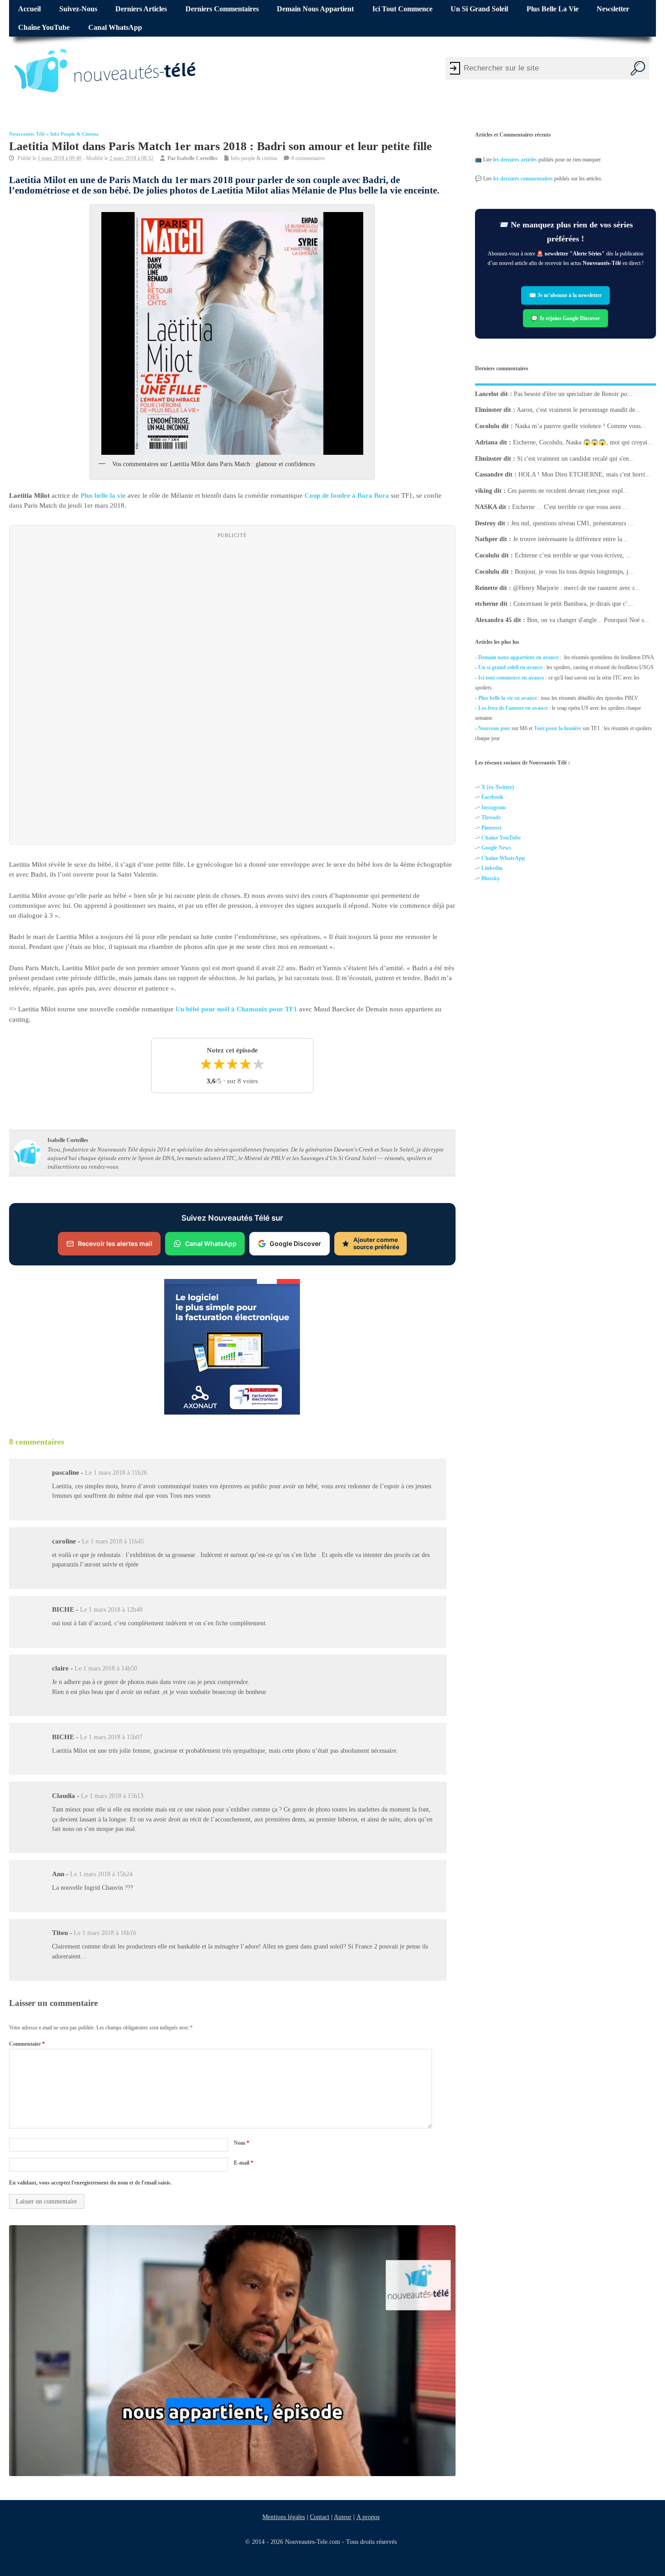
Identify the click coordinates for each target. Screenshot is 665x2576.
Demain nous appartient (315, 9)
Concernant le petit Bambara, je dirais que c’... (573, 604)
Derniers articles (141, 9)
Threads (491, 817)
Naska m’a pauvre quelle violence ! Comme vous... (580, 426)
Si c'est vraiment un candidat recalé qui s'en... (576, 458)
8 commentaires (308, 158)
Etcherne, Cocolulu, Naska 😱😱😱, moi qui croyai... (583, 442)
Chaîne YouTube (44, 28)
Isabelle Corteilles (197, 158)
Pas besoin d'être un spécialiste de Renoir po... (573, 394)
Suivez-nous (78, 9)
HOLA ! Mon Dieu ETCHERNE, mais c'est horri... (584, 474)
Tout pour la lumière (558, 728)
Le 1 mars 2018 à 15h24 (101, 1874)
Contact (320, 2517)
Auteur (343, 2517)
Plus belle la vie (553, 9)
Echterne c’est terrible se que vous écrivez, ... (573, 555)
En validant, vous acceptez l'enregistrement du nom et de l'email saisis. (90, 2183)
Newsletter (613, 9)
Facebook (492, 797)
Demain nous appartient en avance (518, 657)
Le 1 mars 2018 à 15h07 (111, 1737)
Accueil (29, 9)
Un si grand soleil (479, 9)
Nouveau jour (494, 728)
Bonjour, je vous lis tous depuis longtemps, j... (574, 572)
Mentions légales (284, 2517)
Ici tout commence (402, 9)
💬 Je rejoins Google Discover (565, 318)
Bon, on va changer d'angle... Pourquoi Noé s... (588, 620)
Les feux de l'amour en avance (513, 708)
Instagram (494, 807)
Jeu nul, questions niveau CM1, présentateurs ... (572, 523)
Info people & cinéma (74, 134)
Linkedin (492, 868)
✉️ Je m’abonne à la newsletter (565, 296)
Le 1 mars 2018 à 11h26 (116, 1473)
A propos (368, 2517)
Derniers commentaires (222, 9)
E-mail (244, 2163)
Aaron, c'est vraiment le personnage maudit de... (579, 410)
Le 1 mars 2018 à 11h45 (113, 1541)
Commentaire (27, 2044)
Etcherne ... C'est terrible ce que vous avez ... (570, 507)
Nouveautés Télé (27, 134)
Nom (242, 2143)
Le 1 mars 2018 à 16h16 (105, 1933)
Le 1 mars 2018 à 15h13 (112, 1796)
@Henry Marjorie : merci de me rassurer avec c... (577, 587)
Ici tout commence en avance (511, 678)
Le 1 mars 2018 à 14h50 (106, 1669)
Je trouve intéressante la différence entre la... (570, 539)
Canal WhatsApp (115, 28)
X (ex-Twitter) (498, 787)
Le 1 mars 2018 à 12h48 (111, 1610)
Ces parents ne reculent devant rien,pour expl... (568, 491)
